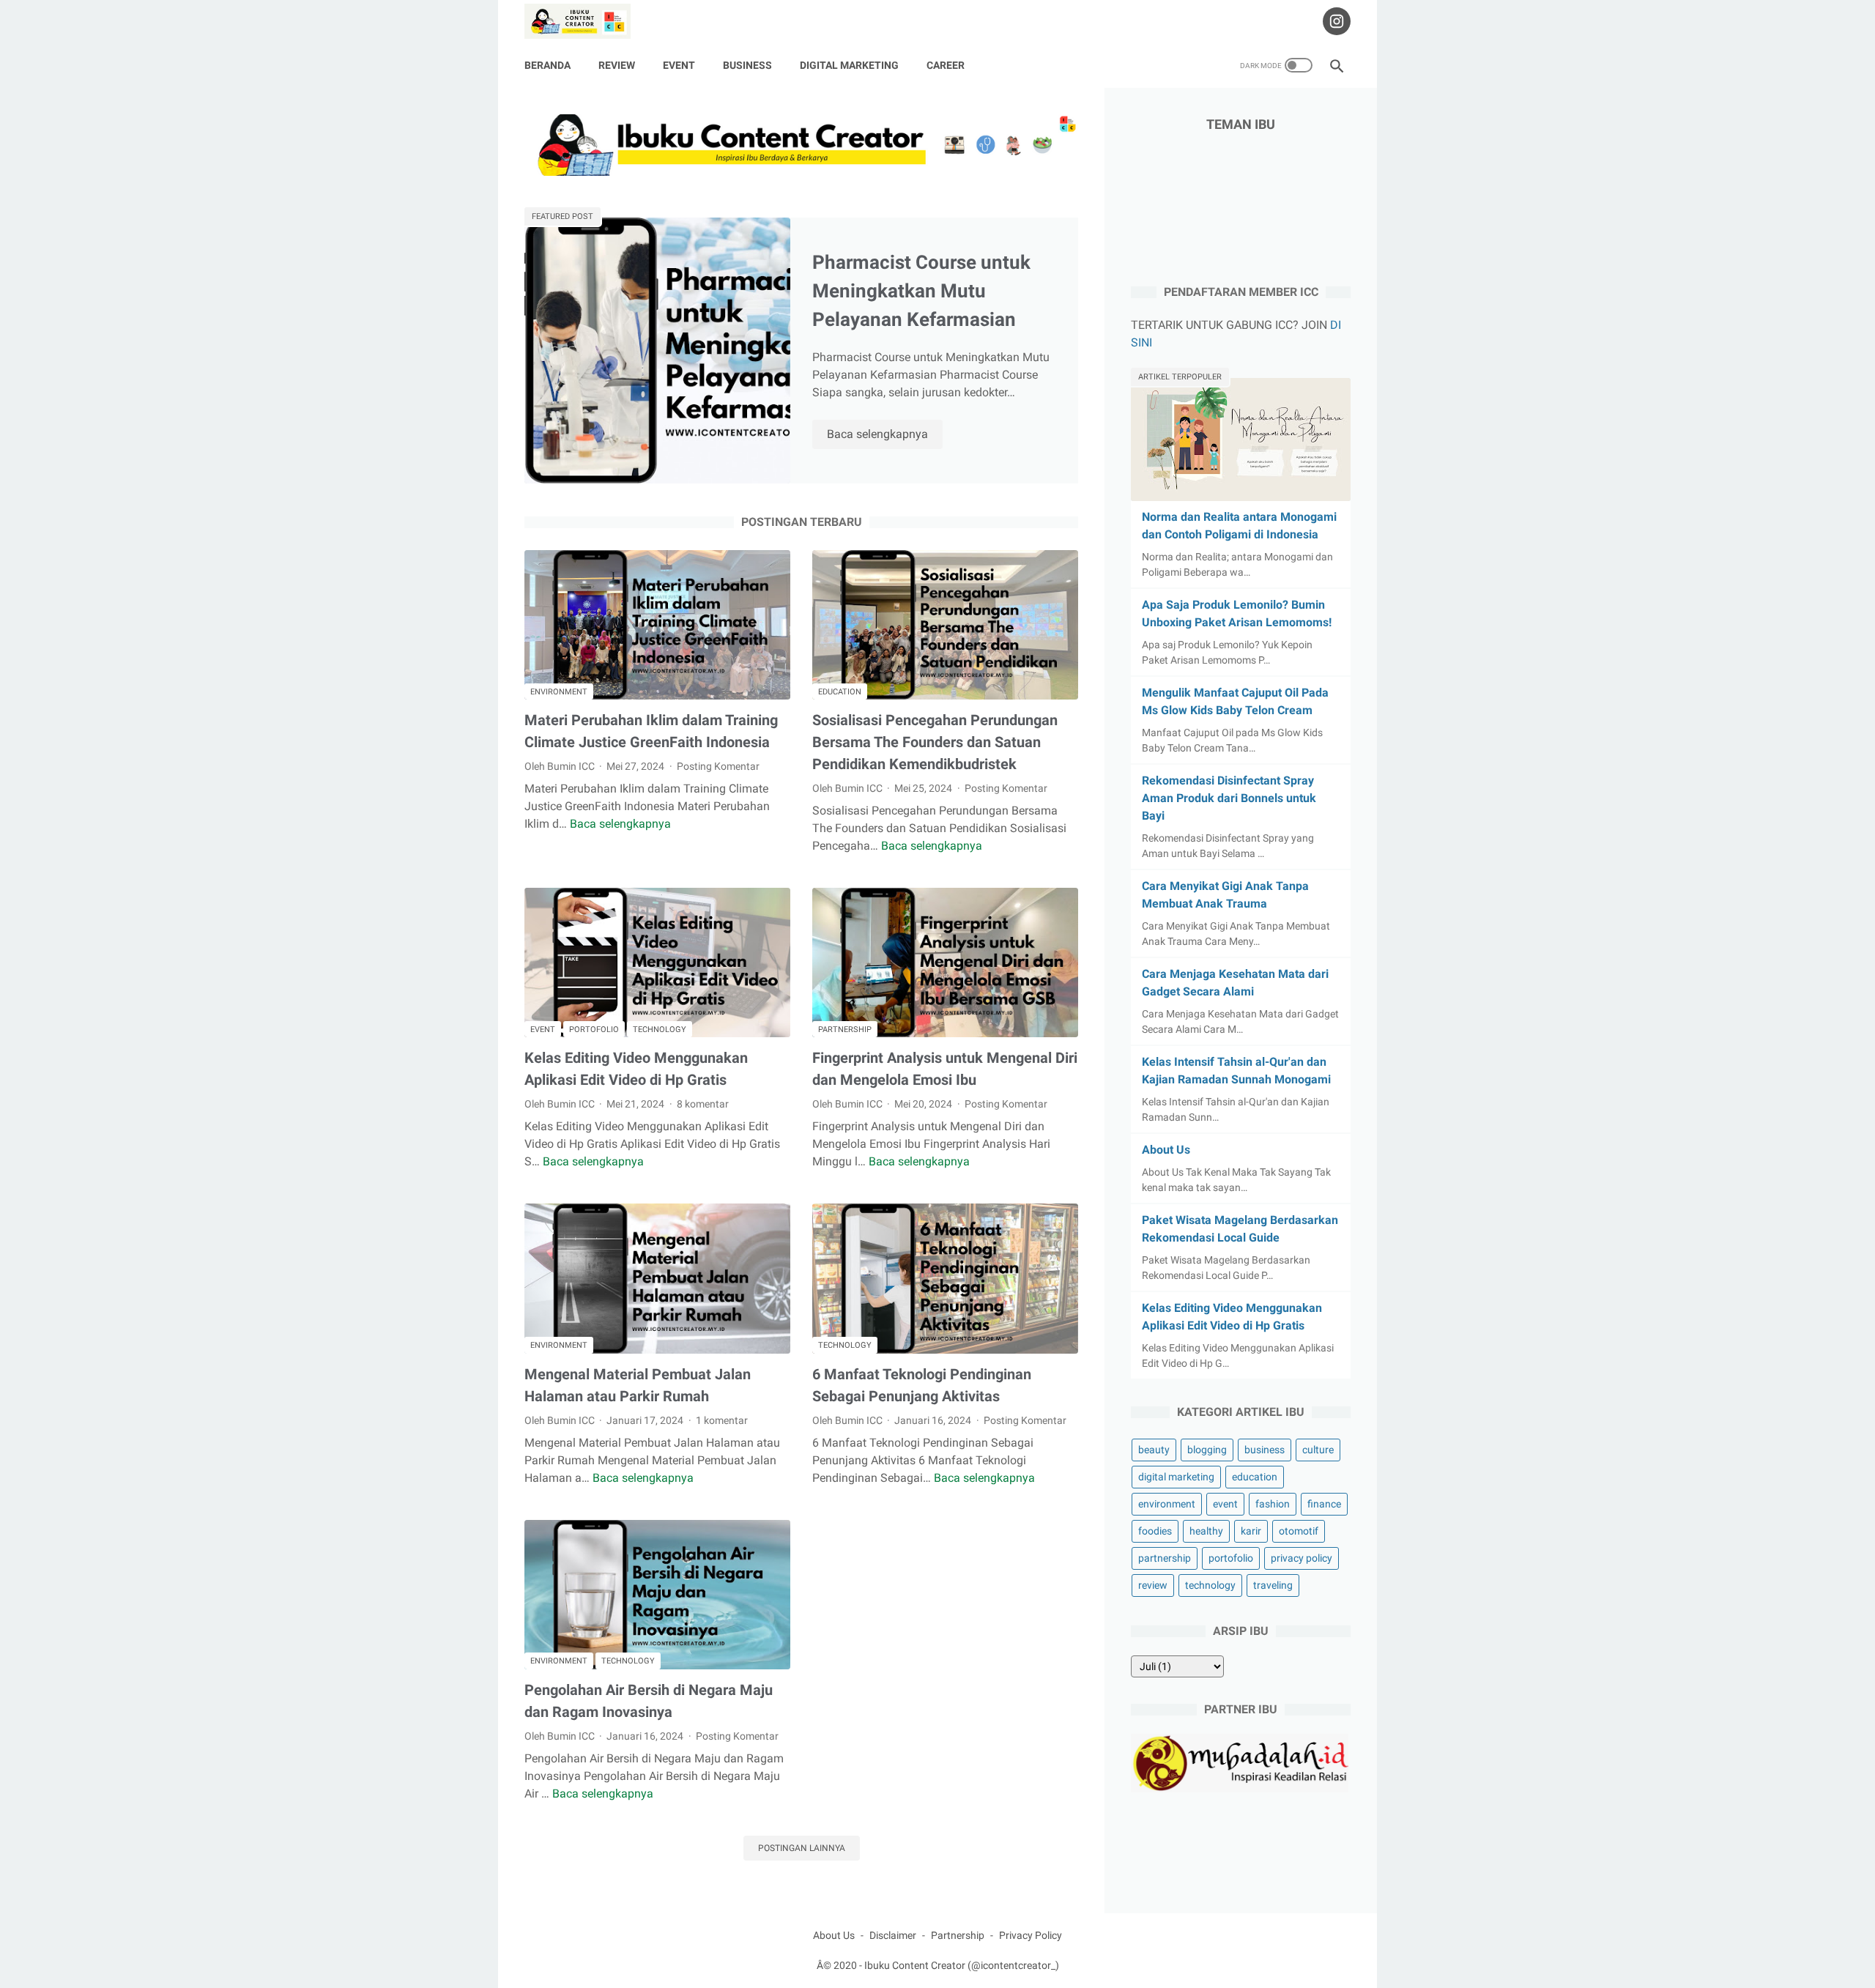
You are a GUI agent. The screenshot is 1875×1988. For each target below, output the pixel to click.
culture (1318, 1450)
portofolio (594, 1030)
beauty (1154, 1450)
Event (679, 65)
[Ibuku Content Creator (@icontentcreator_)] (587, 21)
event (543, 1030)
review (1153, 1585)
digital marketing (1176, 1477)
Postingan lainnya (802, 1848)
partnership (845, 1030)
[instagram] (1335, 21)
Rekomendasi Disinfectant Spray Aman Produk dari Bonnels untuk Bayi (1229, 798)
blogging (1207, 1450)
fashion (1273, 1504)
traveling (1273, 1585)
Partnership (958, 1935)
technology (660, 1030)
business (1265, 1450)
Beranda (547, 65)
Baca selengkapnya (885, 435)
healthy (1206, 1531)
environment (559, 692)
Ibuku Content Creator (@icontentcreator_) (962, 1965)
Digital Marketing (849, 65)
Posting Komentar (718, 766)
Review (617, 65)
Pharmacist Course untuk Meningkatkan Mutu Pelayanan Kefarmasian (921, 291)
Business (747, 65)
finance (1324, 1504)
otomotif (1299, 1531)
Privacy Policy (1031, 1935)
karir (1251, 1531)
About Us (1166, 1150)
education (840, 692)
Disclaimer (893, 1935)
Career (946, 65)
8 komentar (703, 1104)
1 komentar (722, 1420)
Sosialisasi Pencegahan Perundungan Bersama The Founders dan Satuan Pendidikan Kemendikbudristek (935, 742)
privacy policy (1302, 1558)
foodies (1155, 1531)
